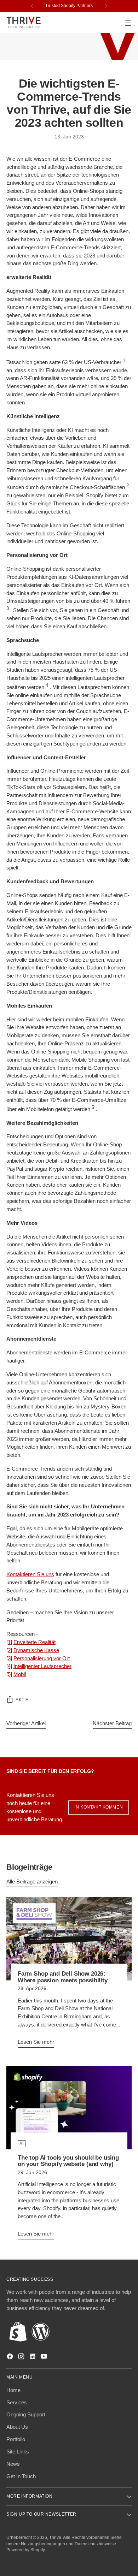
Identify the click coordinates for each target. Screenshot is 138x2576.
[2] (9, 1650)
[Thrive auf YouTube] (45, 2358)
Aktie (22, 1700)
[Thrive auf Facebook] (11, 2358)
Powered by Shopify (26, 2550)
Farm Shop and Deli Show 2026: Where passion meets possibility (63, 1977)
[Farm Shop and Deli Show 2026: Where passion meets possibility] (69, 1939)
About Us (17, 2427)
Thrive (55, 2538)
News (13, 2464)
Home (13, 2390)
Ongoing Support (26, 2414)
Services (17, 2402)
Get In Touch (21, 2476)
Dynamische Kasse (36, 1650)
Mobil (20, 1674)
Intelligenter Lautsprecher (42, 1666)
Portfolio (16, 2439)
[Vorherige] (32, 6)
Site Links (18, 2452)
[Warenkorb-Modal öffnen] (113, 23)
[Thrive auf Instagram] (22, 2358)
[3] (9, 1658)
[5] (9, 1674)
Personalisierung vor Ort (42, 1658)
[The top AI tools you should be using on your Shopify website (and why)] (69, 2108)
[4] (9, 1666)
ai (22, 2144)
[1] (9, 1642)
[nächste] (106, 6)
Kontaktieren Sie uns (30, 1574)
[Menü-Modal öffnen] (128, 23)
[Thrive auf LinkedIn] (33, 2358)
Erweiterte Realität (34, 1642)
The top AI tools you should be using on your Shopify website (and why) (68, 2161)
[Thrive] (24, 22)
